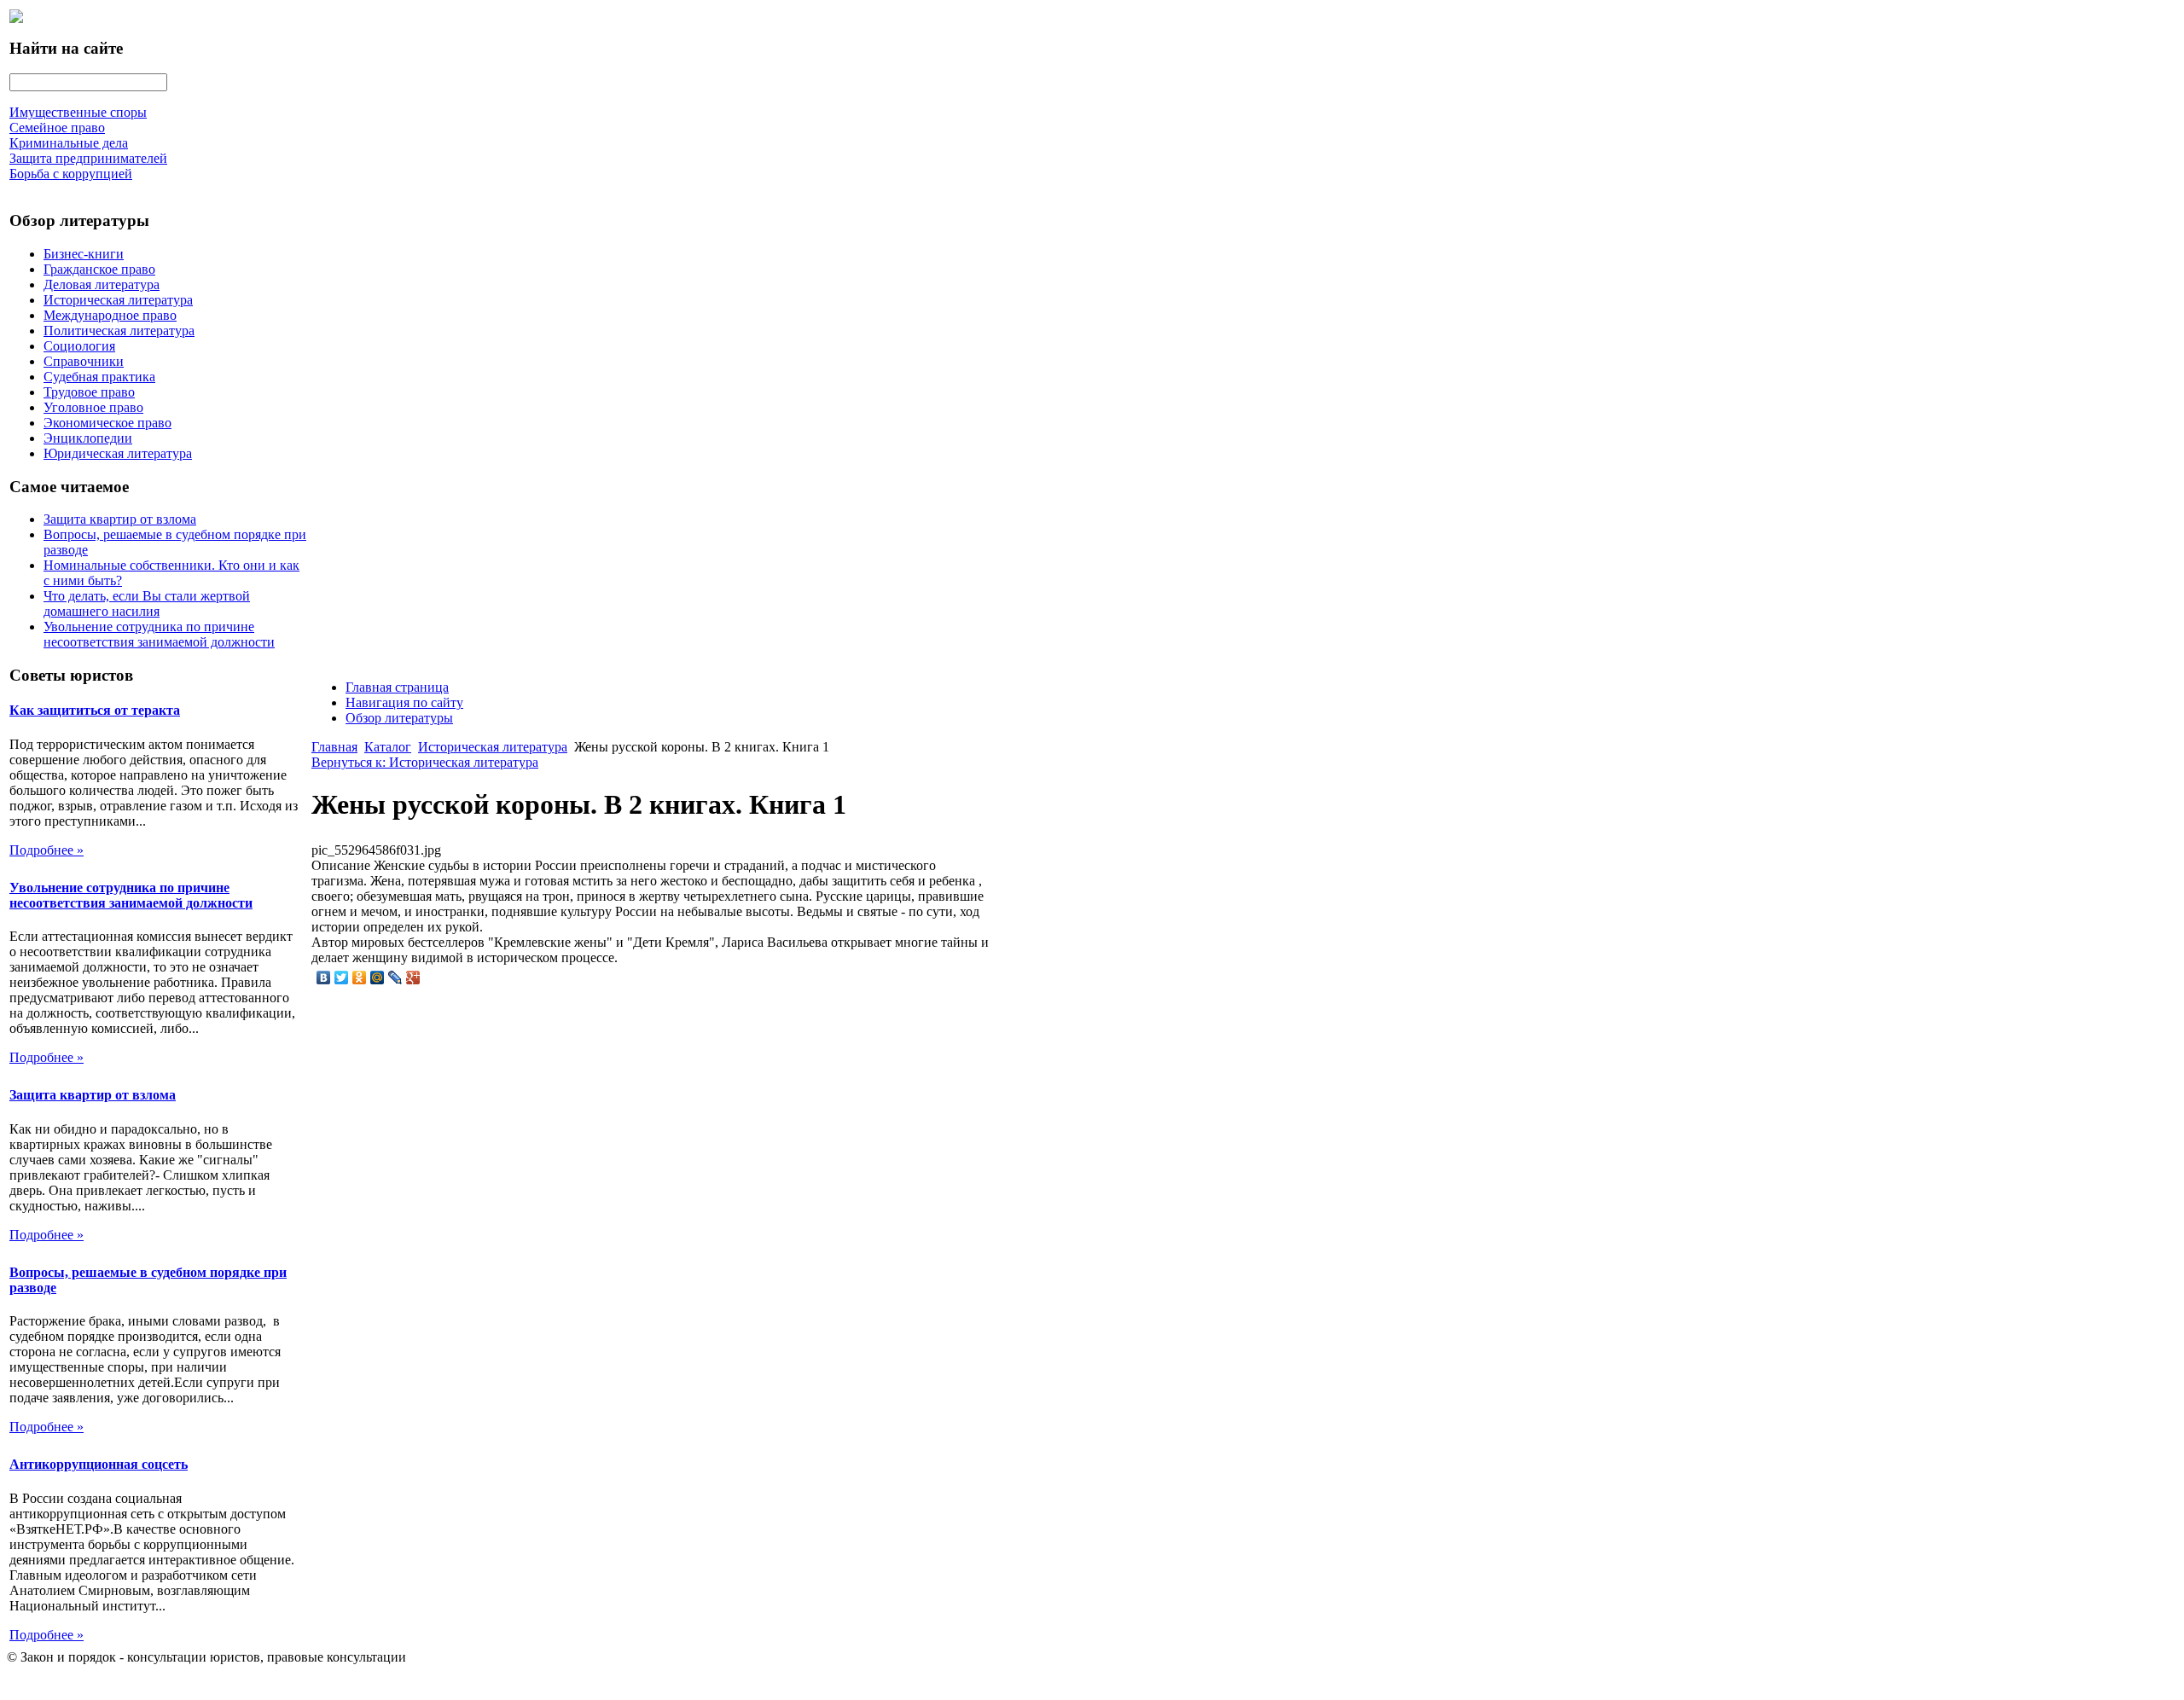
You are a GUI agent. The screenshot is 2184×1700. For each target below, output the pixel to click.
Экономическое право (107, 423)
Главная (334, 747)
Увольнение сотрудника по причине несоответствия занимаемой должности (159, 634)
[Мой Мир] (378, 978)
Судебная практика (99, 377)
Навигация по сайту (404, 702)
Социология (79, 346)
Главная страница (397, 687)
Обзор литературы (399, 718)
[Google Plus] (413, 978)
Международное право (110, 315)
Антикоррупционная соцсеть (99, 1464)
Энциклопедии (88, 438)
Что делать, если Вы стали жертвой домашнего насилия (147, 603)
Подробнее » (46, 850)
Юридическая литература (118, 453)
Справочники (84, 361)
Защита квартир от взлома (120, 519)
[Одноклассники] (360, 978)
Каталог (388, 747)
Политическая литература (119, 331)
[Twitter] (342, 978)
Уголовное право (93, 407)
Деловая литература (102, 284)
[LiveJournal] (395, 978)
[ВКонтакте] (324, 978)
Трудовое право (89, 392)
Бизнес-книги (84, 254)
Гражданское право (99, 269)
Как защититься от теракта (95, 710)
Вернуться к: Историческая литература (425, 762)
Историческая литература (118, 300)
